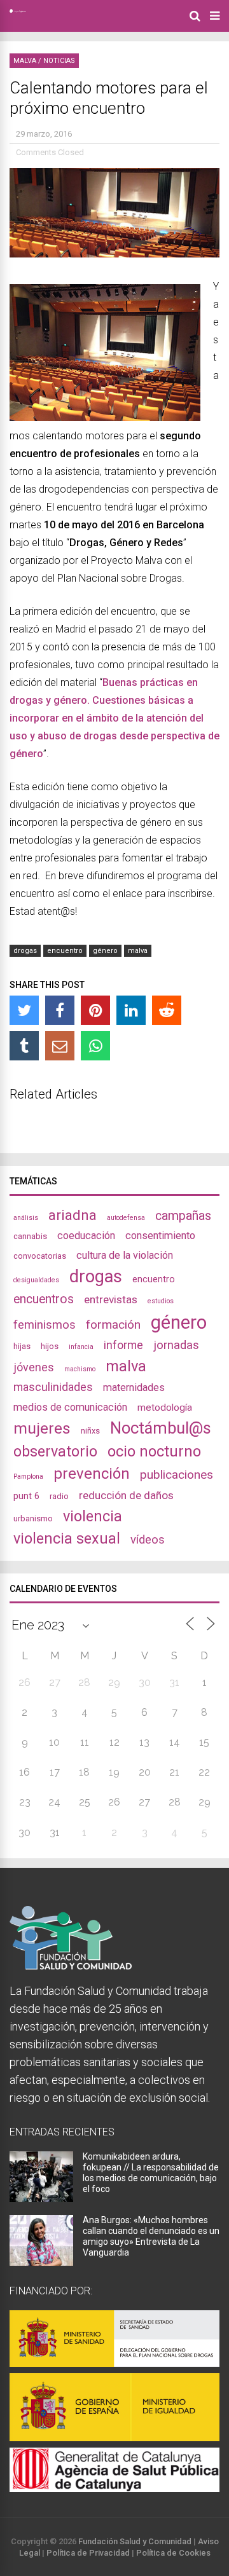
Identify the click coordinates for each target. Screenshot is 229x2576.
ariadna (73, 1215)
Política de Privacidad (88, 2553)
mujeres (42, 1428)
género (105, 951)
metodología (165, 1408)
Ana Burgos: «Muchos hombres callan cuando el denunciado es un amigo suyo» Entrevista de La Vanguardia (151, 2236)
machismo (80, 1369)
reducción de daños (126, 1495)
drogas (25, 951)
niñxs (90, 1431)
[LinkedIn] (131, 1010)
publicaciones (177, 1475)
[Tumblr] (24, 1046)
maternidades (134, 1387)
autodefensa (126, 1218)
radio (59, 1496)
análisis (26, 1218)
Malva (25, 61)
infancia (81, 1347)
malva (138, 951)
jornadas (176, 1345)
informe (123, 1345)
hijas (22, 1346)
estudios (161, 1301)
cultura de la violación (125, 1255)
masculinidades (53, 1387)
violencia (93, 1516)
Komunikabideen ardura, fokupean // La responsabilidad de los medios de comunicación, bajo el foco (151, 2173)
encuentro (65, 951)
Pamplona (28, 1476)
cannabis (30, 1236)
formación (113, 1325)
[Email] (60, 1046)
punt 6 (26, 1496)
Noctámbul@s (161, 1428)
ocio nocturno (154, 1451)
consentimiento (160, 1236)
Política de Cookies (173, 2553)
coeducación (86, 1236)
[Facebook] (60, 1010)
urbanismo (33, 1518)
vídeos (148, 1540)
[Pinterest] (95, 1010)
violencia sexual (67, 1538)
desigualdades (36, 1280)
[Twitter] (24, 1010)
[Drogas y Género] (18, 10)
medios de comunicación (70, 1407)
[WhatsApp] (95, 1046)
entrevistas (111, 1299)
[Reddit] (167, 1010)
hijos (50, 1346)
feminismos (45, 1325)
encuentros (44, 1299)
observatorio (55, 1451)
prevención (92, 1474)
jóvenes (34, 1367)
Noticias (59, 61)
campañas (183, 1216)
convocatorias (40, 1256)
